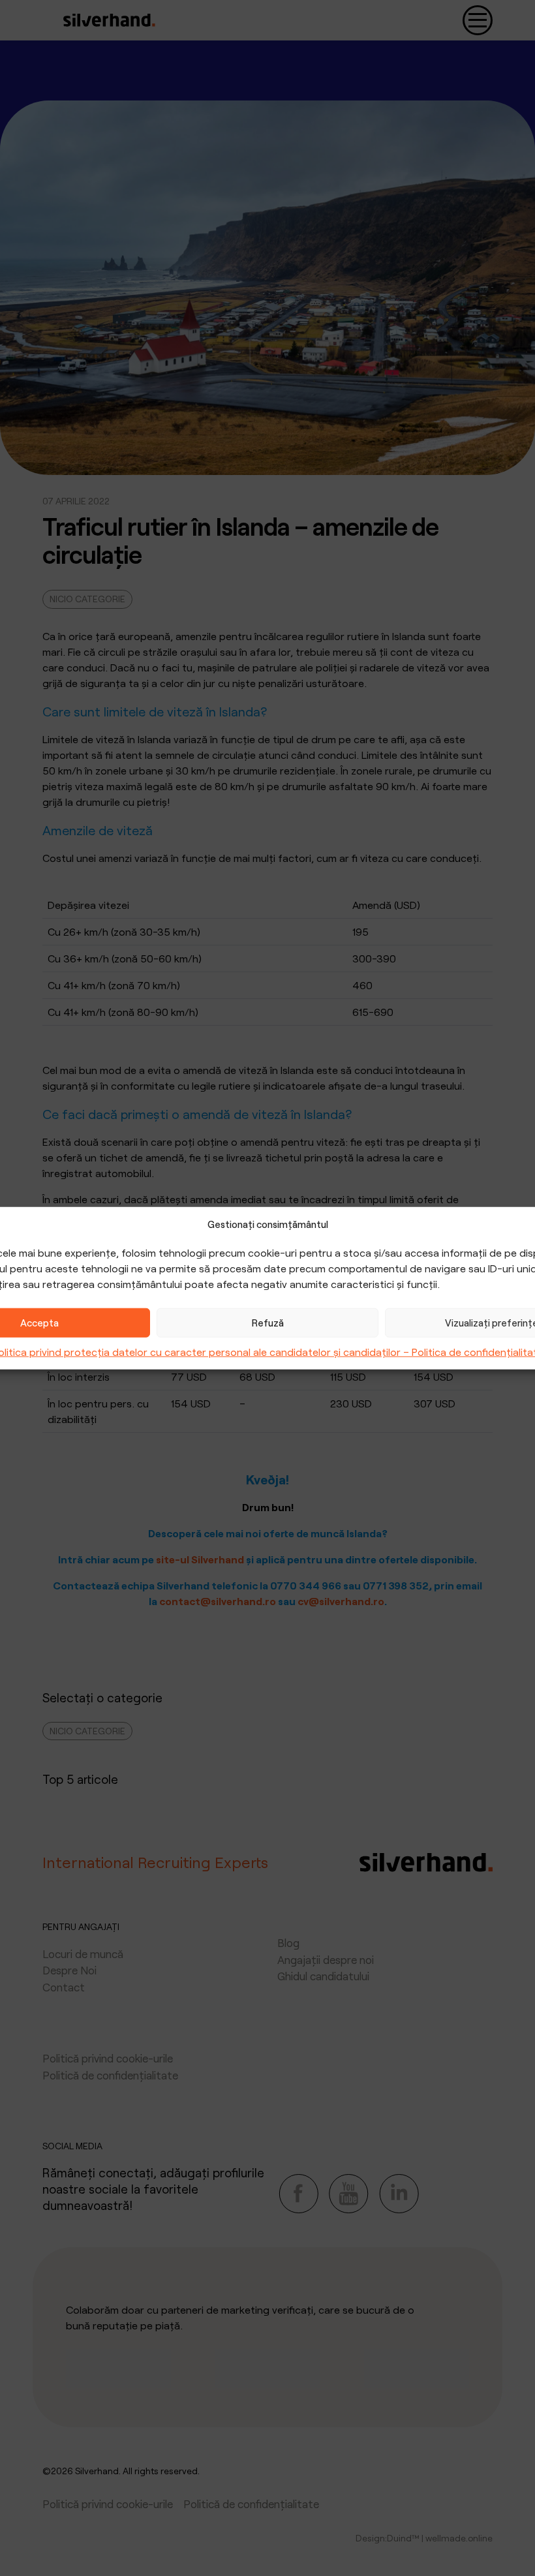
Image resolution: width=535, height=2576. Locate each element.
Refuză (268, 1323)
